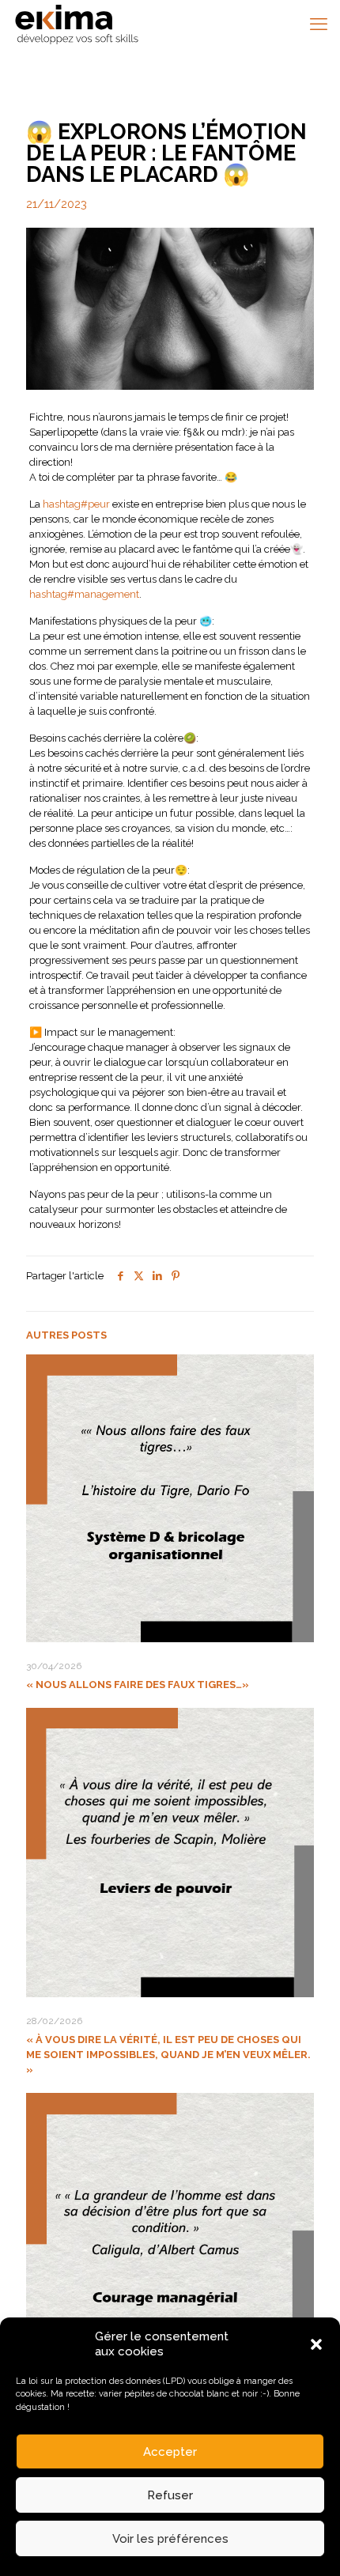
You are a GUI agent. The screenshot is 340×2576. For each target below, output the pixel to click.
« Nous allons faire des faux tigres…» (138, 1685)
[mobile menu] (319, 24)
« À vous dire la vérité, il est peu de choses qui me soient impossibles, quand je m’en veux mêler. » (168, 2055)
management (84, 594)
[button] (316, 2344)
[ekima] (77, 24)
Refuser (170, 2495)
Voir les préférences (170, 2539)
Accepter (170, 2452)
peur (76, 504)
